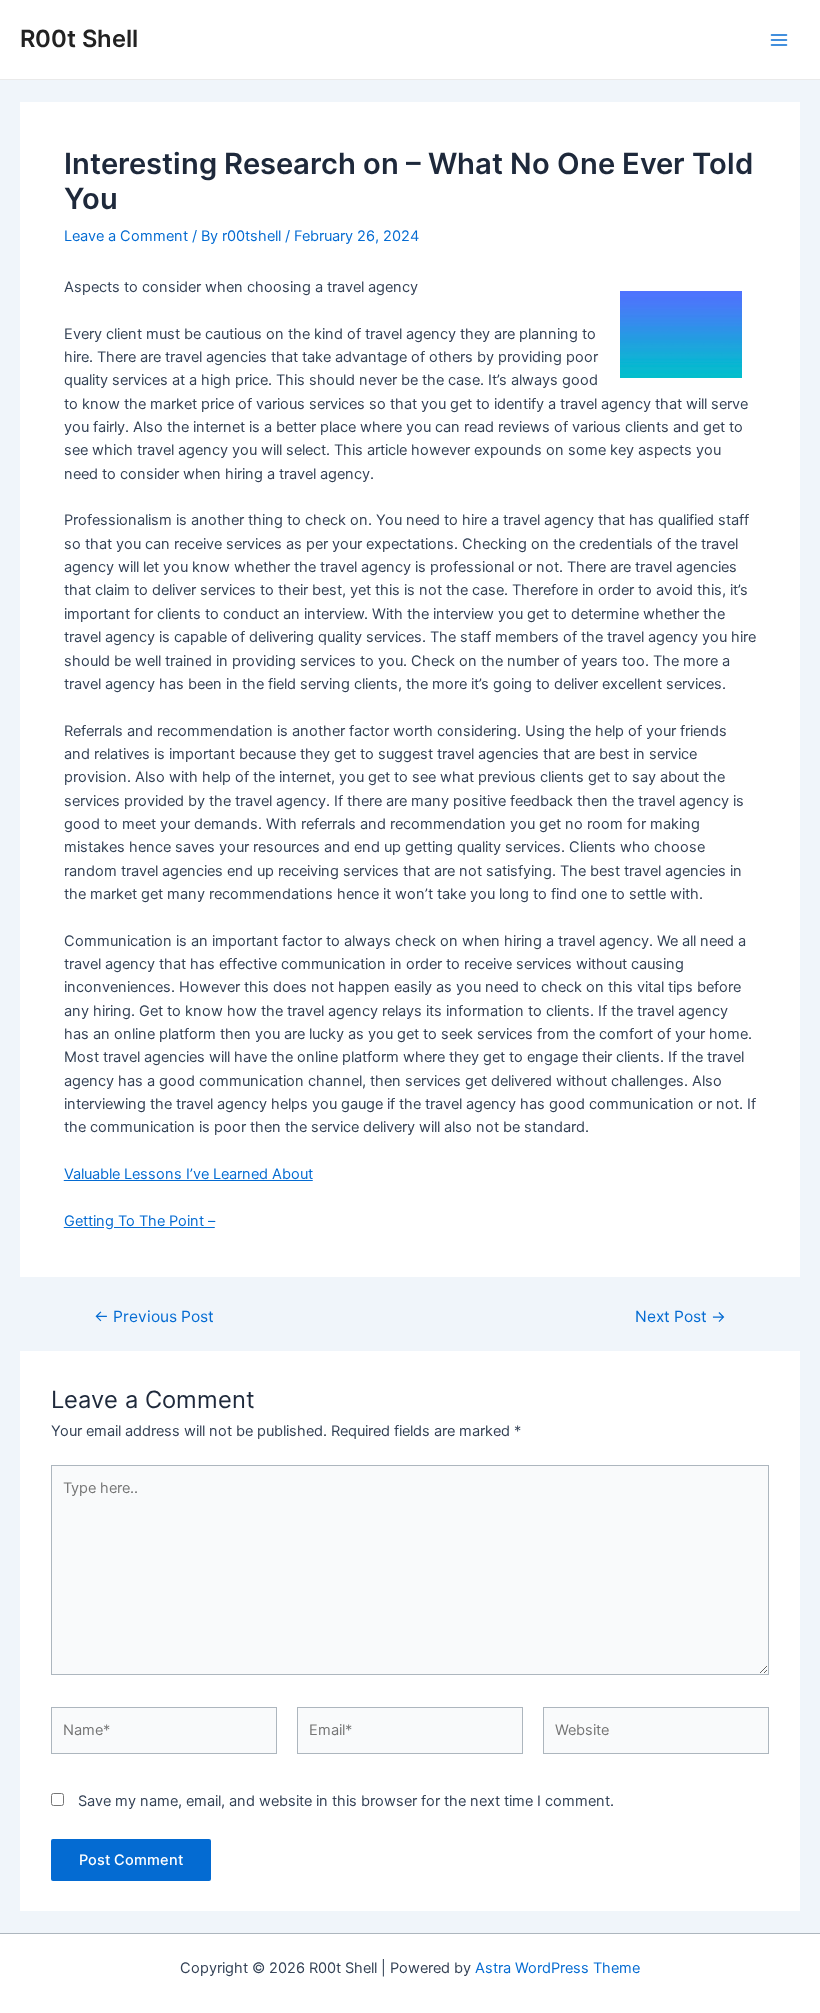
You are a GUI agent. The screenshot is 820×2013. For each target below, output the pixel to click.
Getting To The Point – (139, 1221)
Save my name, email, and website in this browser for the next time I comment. (346, 1801)
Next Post (680, 1317)
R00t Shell (79, 38)
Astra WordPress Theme (557, 1968)
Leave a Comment (126, 236)
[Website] (656, 1735)
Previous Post (154, 1317)
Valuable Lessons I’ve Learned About (188, 1174)
